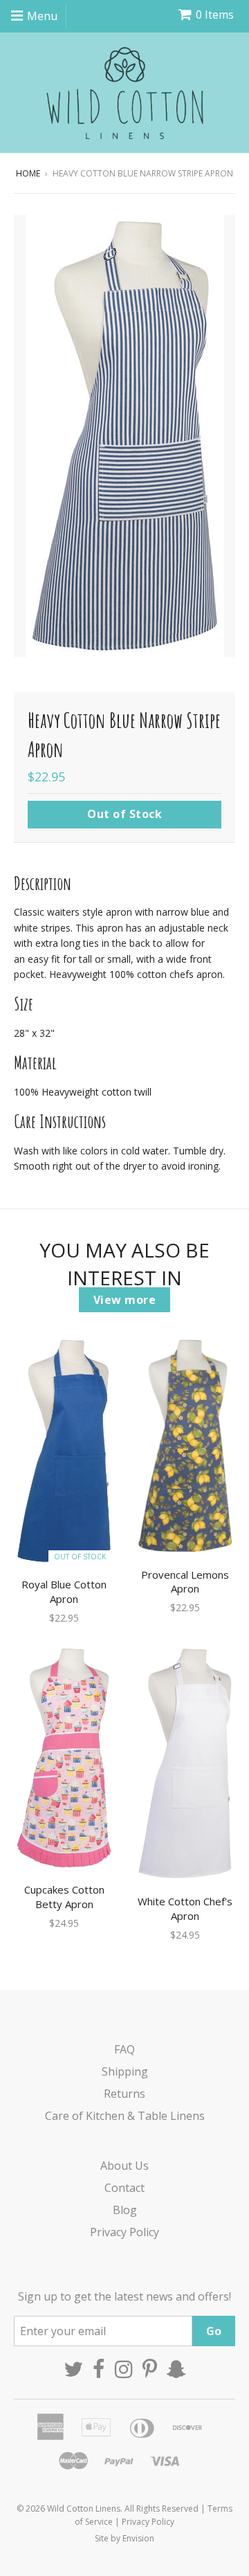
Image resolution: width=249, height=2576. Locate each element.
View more (125, 1300)
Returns (124, 2094)
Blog (125, 2210)
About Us (124, 2166)
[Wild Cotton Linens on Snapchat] (176, 2369)
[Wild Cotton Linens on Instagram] (124, 2369)
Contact (124, 2188)
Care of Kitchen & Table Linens (125, 2116)
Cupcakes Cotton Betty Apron (64, 1897)
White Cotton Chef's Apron (185, 1908)
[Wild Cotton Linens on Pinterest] (150, 2369)
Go (214, 2331)
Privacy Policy (124, 2232)
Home (28, 173)
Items (215, 15)
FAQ (124, 2049)
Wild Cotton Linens (84, 2509)
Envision (138, 2538)
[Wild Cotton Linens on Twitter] (73, 2369)
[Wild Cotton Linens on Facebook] (99, 2369)
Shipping (125, 2071)
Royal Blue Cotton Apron (64, 1591)
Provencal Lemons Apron (185, 1582)
